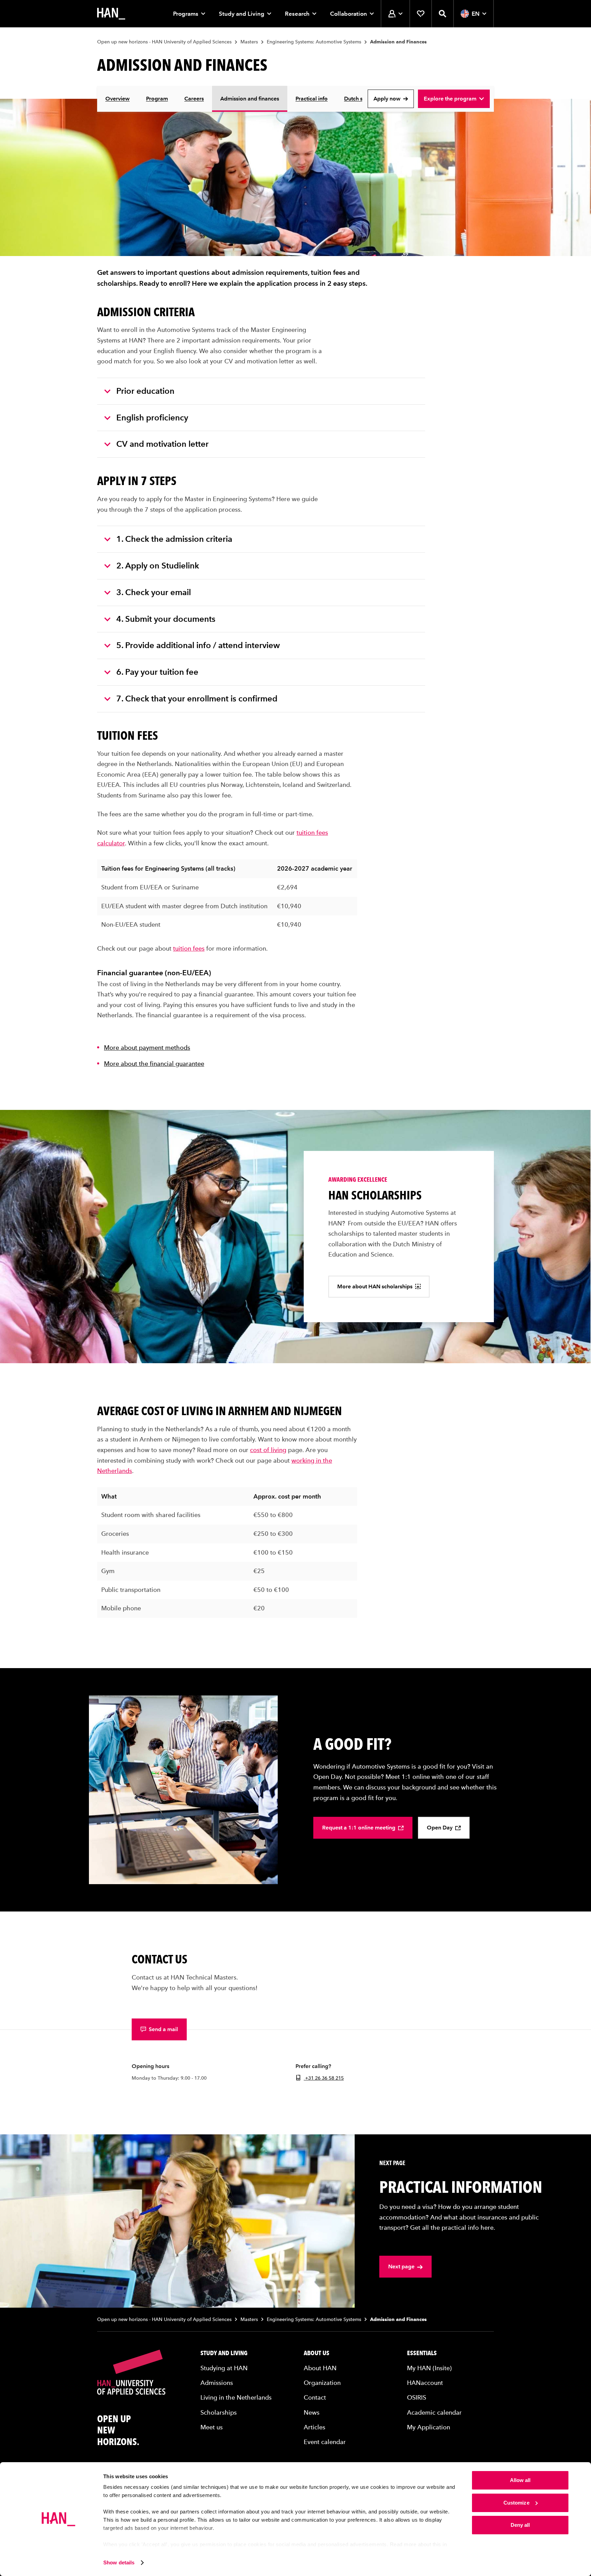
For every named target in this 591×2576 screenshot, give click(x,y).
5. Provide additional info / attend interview (198, 645)
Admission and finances (250, 99)
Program (157, 99)
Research (297, 14)
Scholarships (219, 2412)
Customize (516, 2503)
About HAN (320, 2368)
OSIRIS (417, 2397)
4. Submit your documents (166, 619)
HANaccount (425, 2383)
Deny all (520, 2525)
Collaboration (349, 14)
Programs (186, 14)
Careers (194, 99)
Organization (322, 2383)
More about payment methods (147, 1048)
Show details (119, 2562)
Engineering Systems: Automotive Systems (314, 42)
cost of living (268, 1450)
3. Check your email (154, 592)
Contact (315, 2397)
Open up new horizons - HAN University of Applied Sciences (164, 42)
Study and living (224, 2353)
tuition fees (189, 948)
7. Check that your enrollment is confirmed (197, 699)
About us (317, 2353)
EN (476, 14)
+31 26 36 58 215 (324, 2078)
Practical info (312, 99)
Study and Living (242, 14)
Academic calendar (434, 2412)
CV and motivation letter (162, 444)
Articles (314, 2427)
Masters (249, 42)
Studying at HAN (224, 2368)
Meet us (212, 2427)
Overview (117, 99)
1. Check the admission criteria (174, 539)
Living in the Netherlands (236, 2397)
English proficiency (152, 418)
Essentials (422, 2353)
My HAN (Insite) (429, 2368)
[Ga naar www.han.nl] (111, 14)
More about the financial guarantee (154, 1064)
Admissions (217, 2383)
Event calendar (325, 2442)
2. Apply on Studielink (158, 566)
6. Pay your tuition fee (157, 672)
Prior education (145, 391)
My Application (429, 2427)
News (312, 2412)
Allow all (520, 2480)
